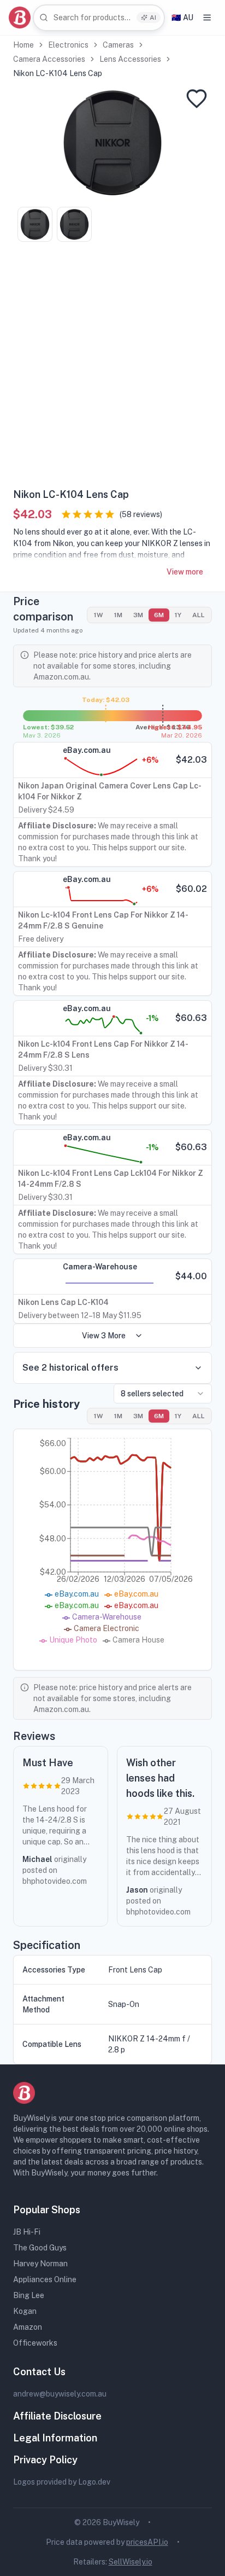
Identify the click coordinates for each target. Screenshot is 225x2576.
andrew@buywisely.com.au (60, 2394)
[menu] (207, 18)
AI (153, 18)
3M (138, 615)
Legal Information (55, 2438)
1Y (178, 615)
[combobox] (99, 18)
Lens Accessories (130, 59)
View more (185, 572)
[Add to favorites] (197, 98)
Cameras (118, 45)
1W (99, 615)
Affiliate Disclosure (57, 2416)
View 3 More (104, 1336)
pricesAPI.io (147, 2542)
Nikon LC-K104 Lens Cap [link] (58, 73)
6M (159, 615)
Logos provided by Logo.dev (62, 2482)
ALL (199, 615)
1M (118, 615)
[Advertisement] (112, 369)
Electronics (68, 45)
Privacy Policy (45, 2460)
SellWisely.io (131, 2562)
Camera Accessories (49, 59)
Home (23, 45)
